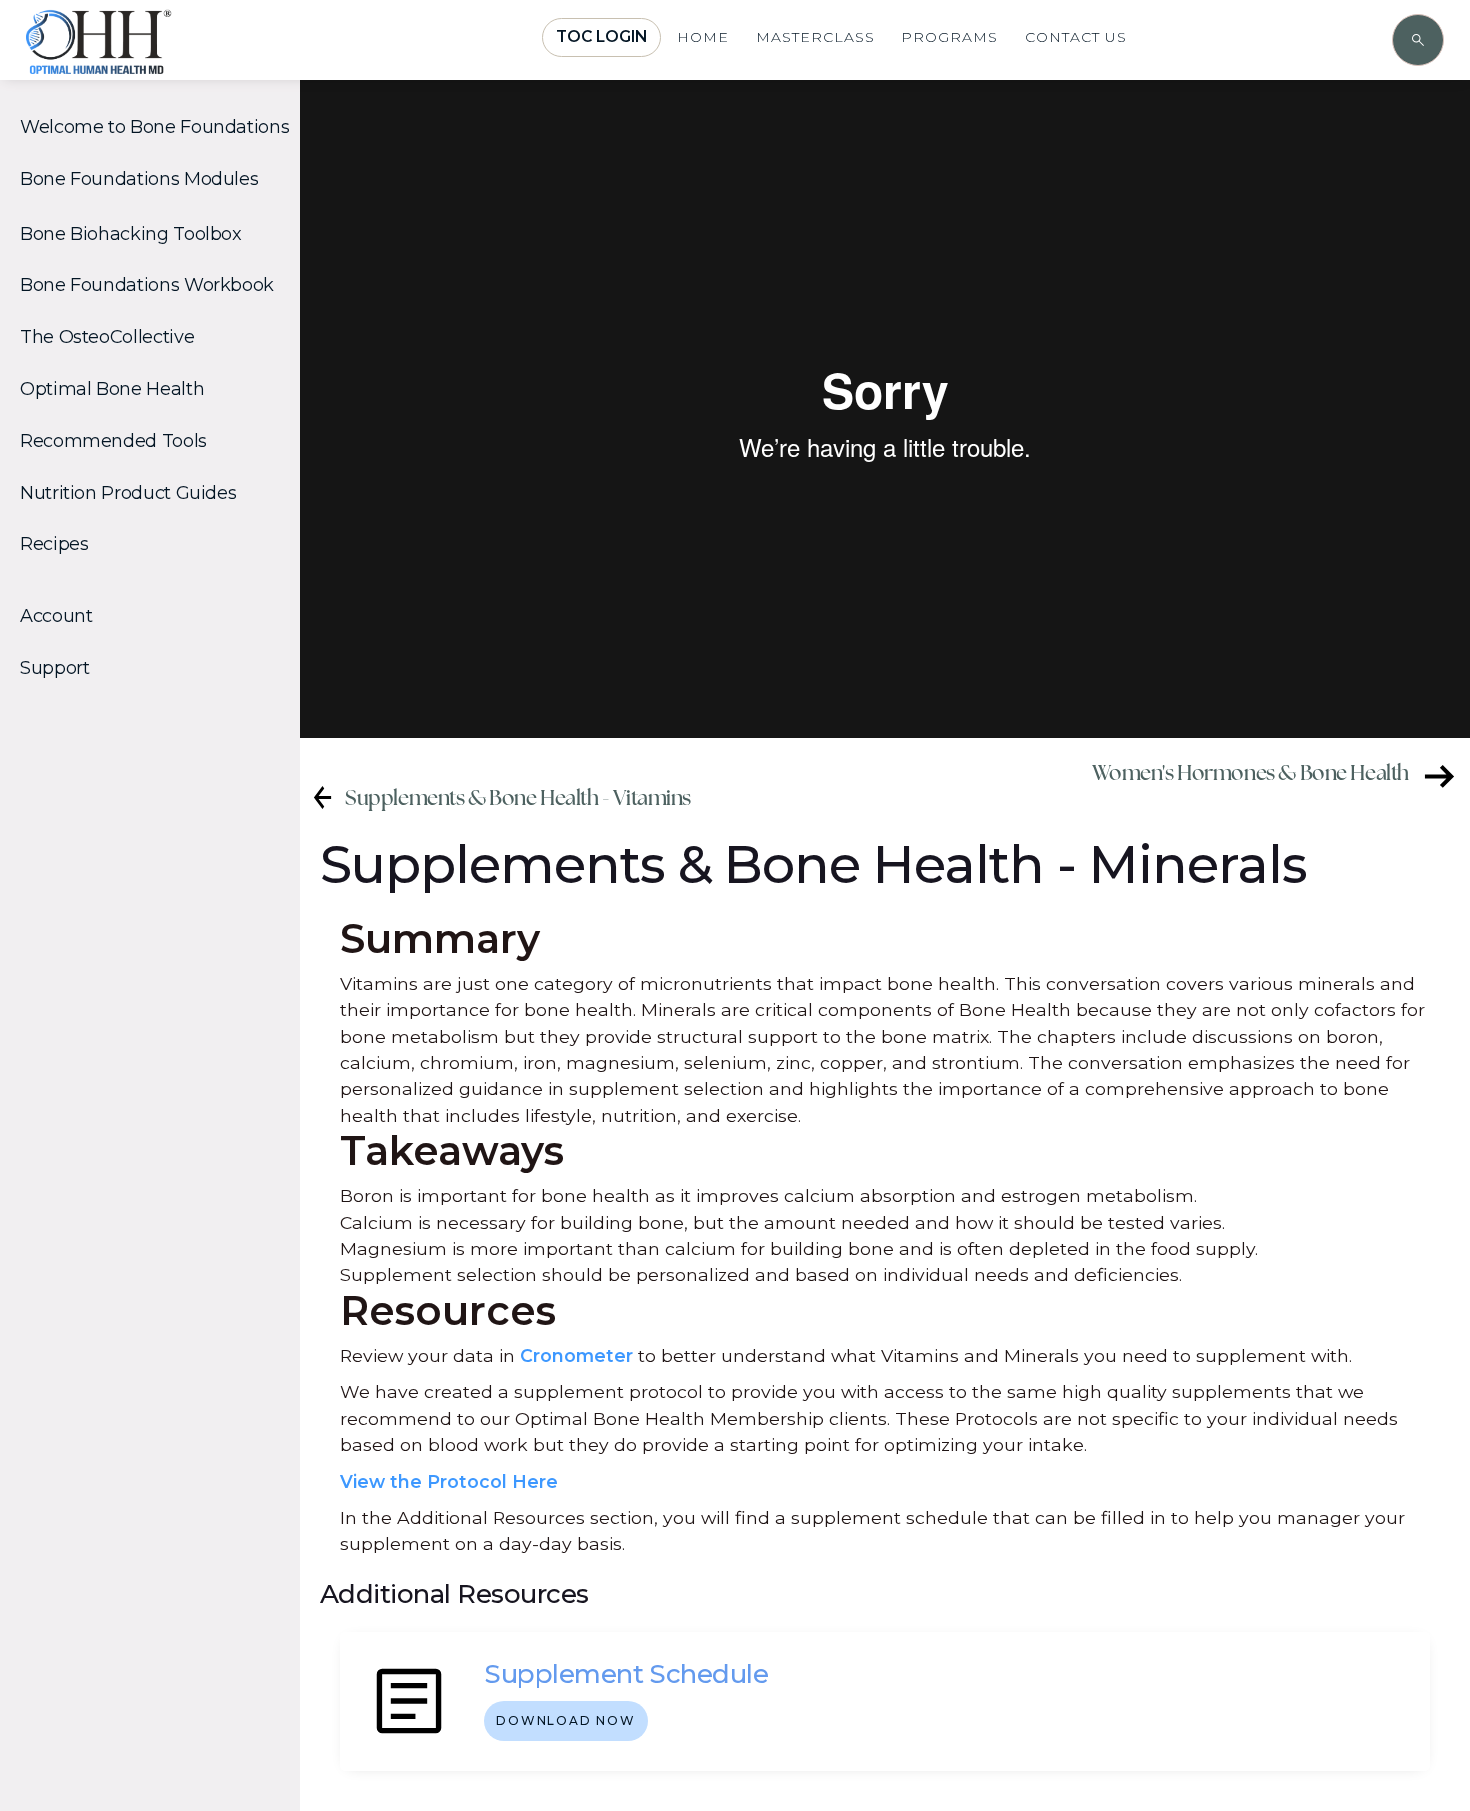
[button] (157, 127)
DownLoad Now (566, 1720)
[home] (156, 62)
